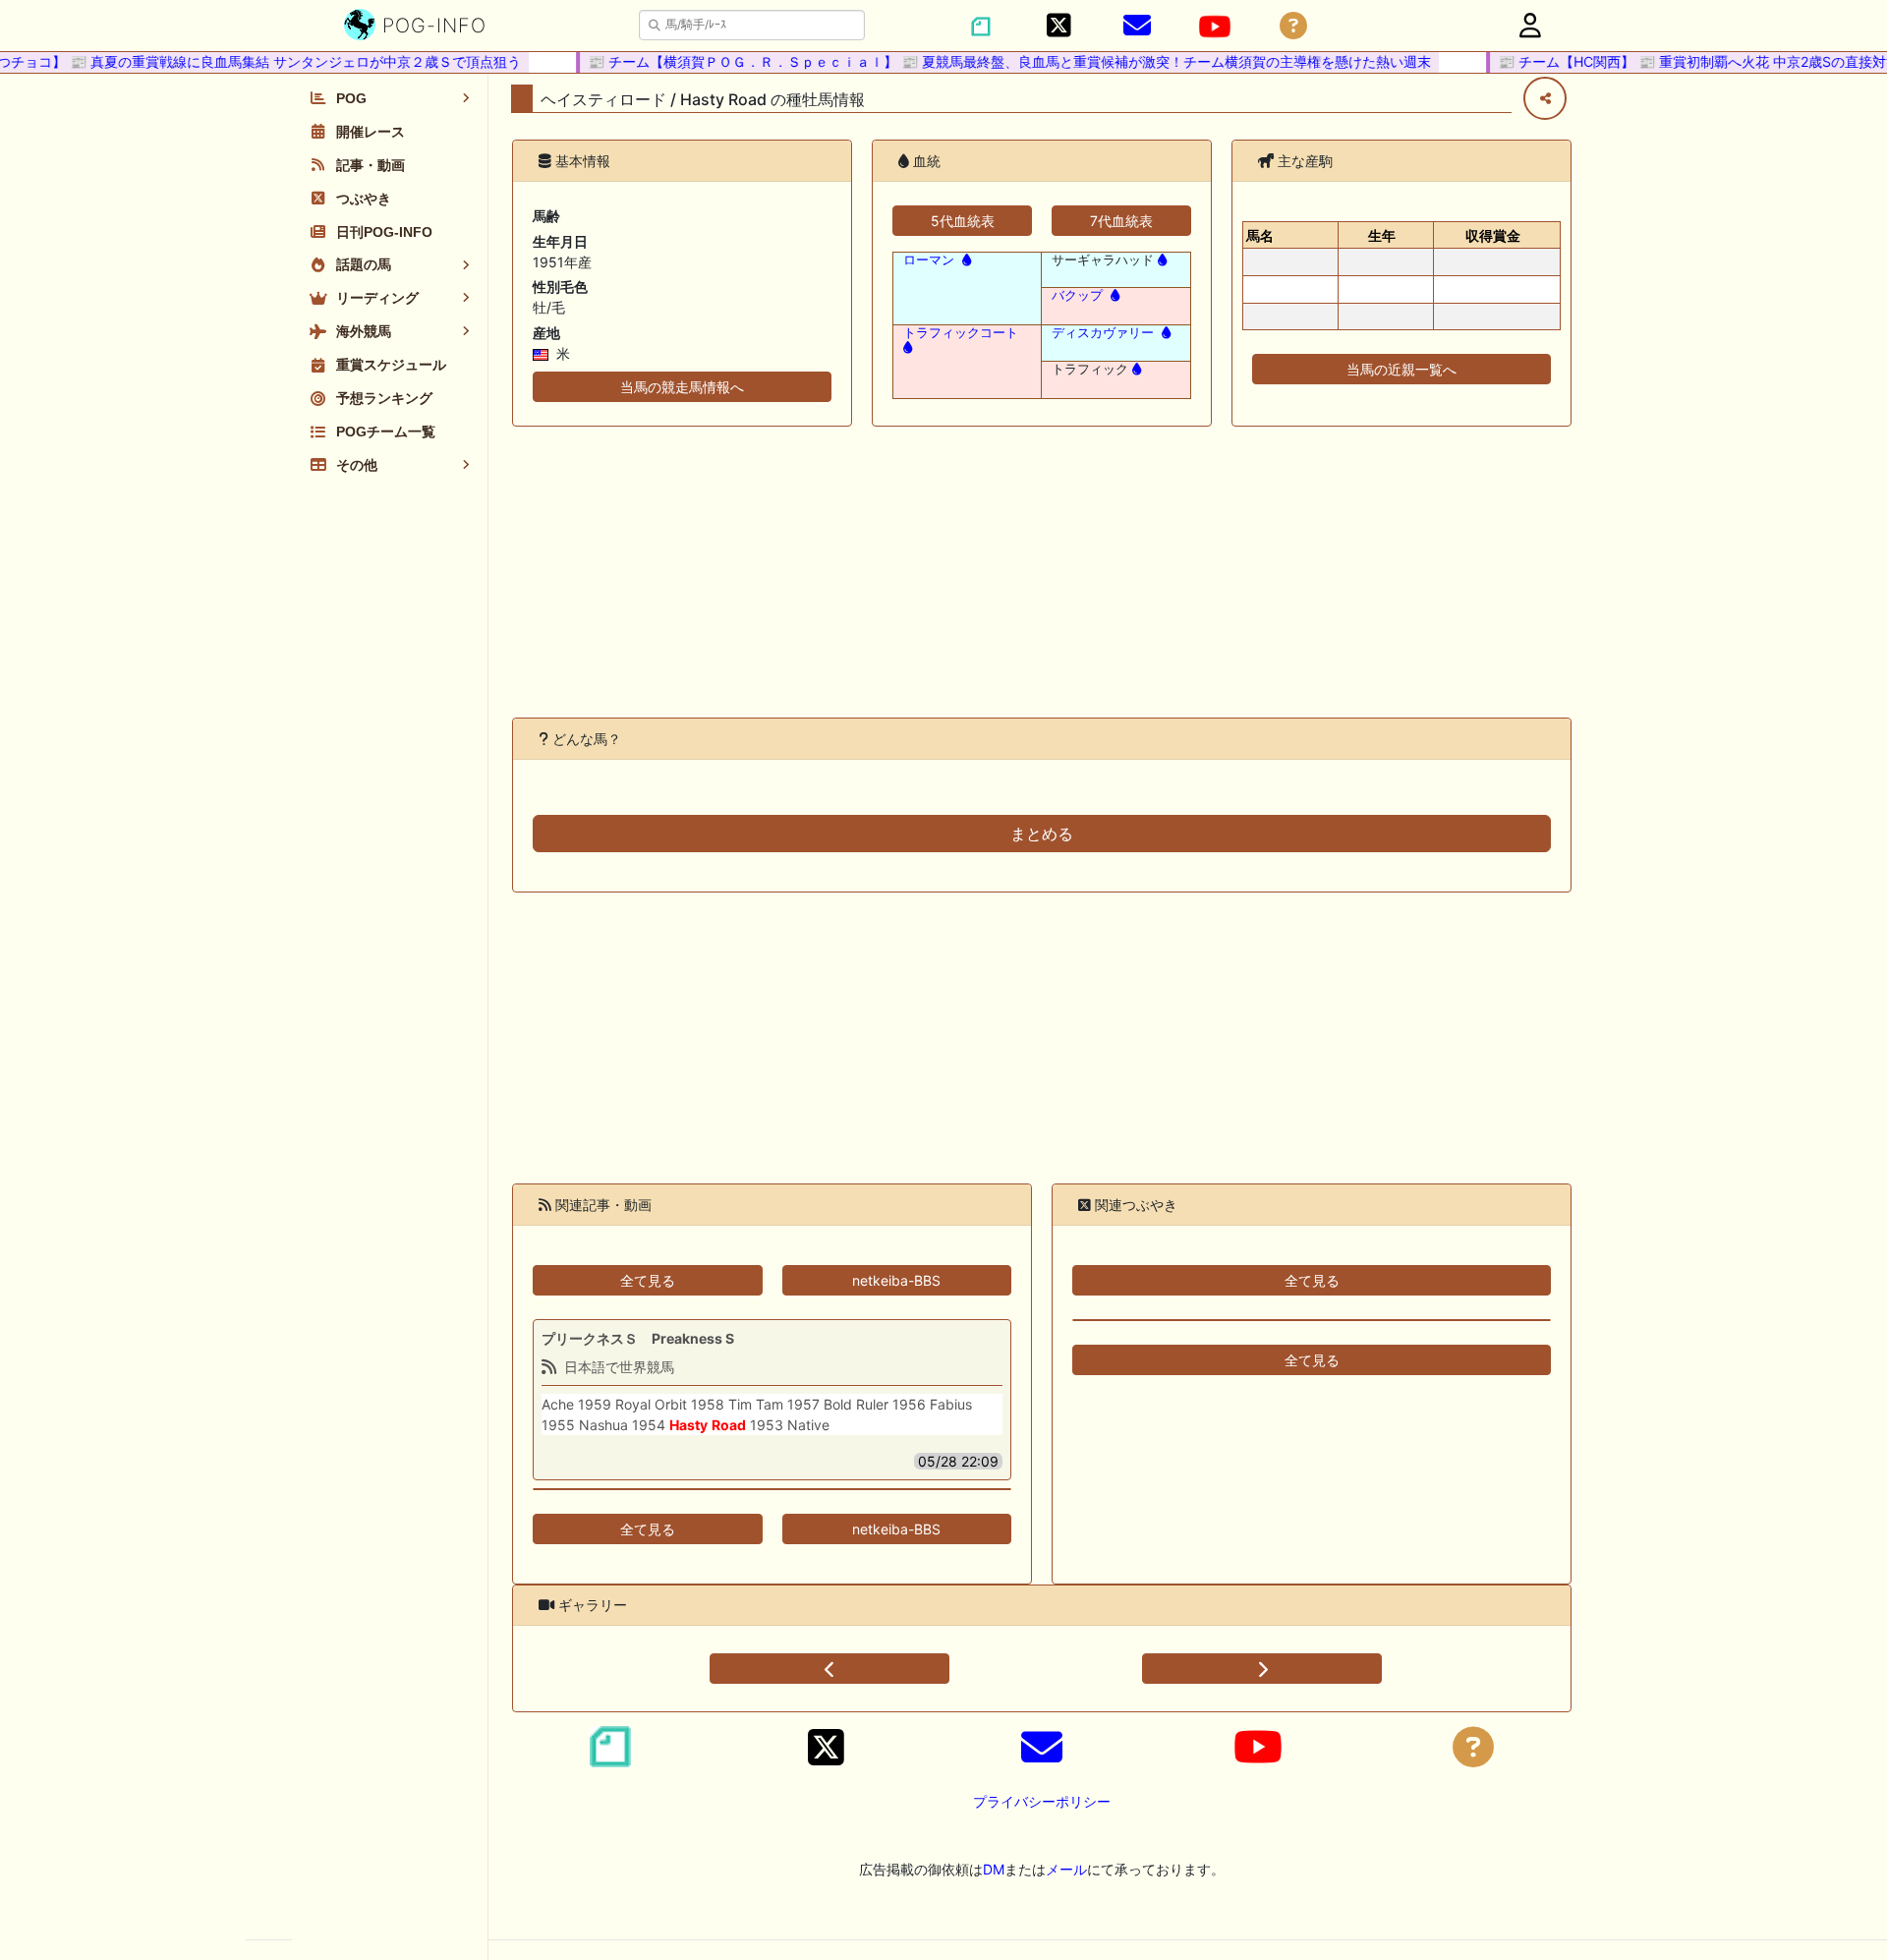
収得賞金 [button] (1493, 235)
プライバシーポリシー (1042, 1801)
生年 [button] (1382, 235)
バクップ (1077, 295)
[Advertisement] (1042, 572)
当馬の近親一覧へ (1401, 369)
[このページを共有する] (1545, 98)
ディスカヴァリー (1103, 333)
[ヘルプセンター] (1293, 26)
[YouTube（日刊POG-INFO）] (1215, 27)
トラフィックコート (961, 333)
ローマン (929, 260)
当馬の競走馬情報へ (682, 387)
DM (994, 1869)
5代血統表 (963, 221)
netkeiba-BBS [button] (896, 1280)
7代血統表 (1121, 221)
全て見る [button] (648, 1280)
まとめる (1042, 834)
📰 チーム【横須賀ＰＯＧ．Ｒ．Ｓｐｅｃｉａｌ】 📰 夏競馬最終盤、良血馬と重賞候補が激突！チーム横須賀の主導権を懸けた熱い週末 (990, 61)
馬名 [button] (1260, 235)
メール (1066, 1869)
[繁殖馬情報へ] (965, 260)
